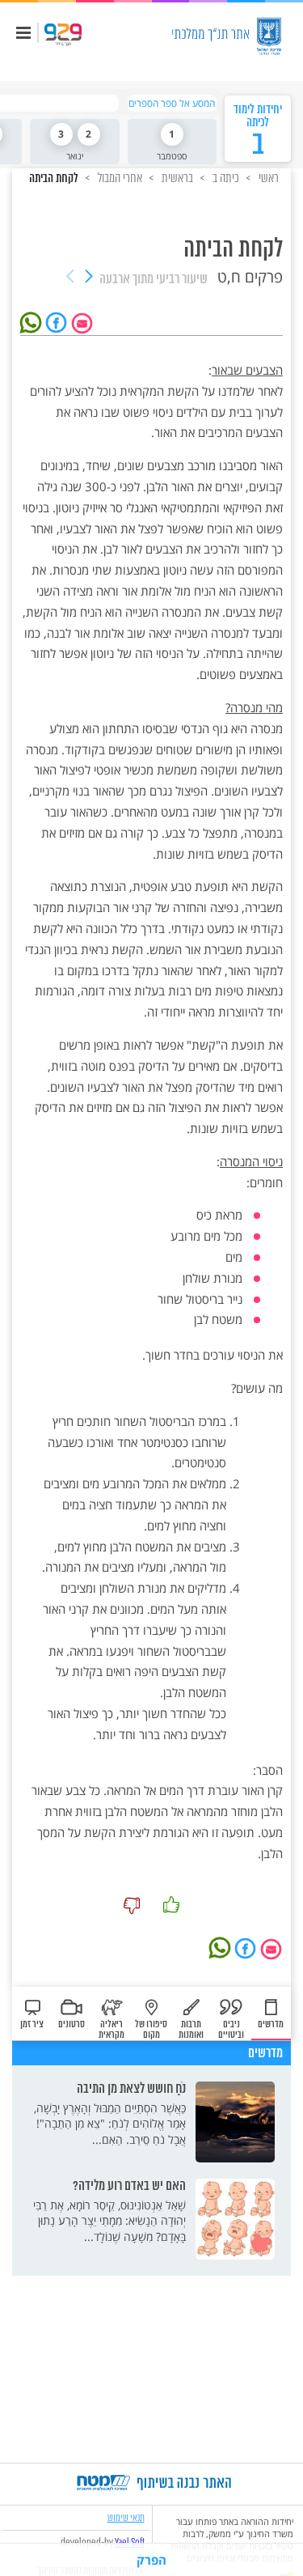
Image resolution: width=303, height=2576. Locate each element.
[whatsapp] (33, 321)
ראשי (267, 178)
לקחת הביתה (54, 179)
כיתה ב (225, 178)
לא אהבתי (132, 1905)
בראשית (176, 178)
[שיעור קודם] (89, 278)
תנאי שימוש (126, 2517)
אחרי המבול (119, 178)
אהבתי (171, 1905)
